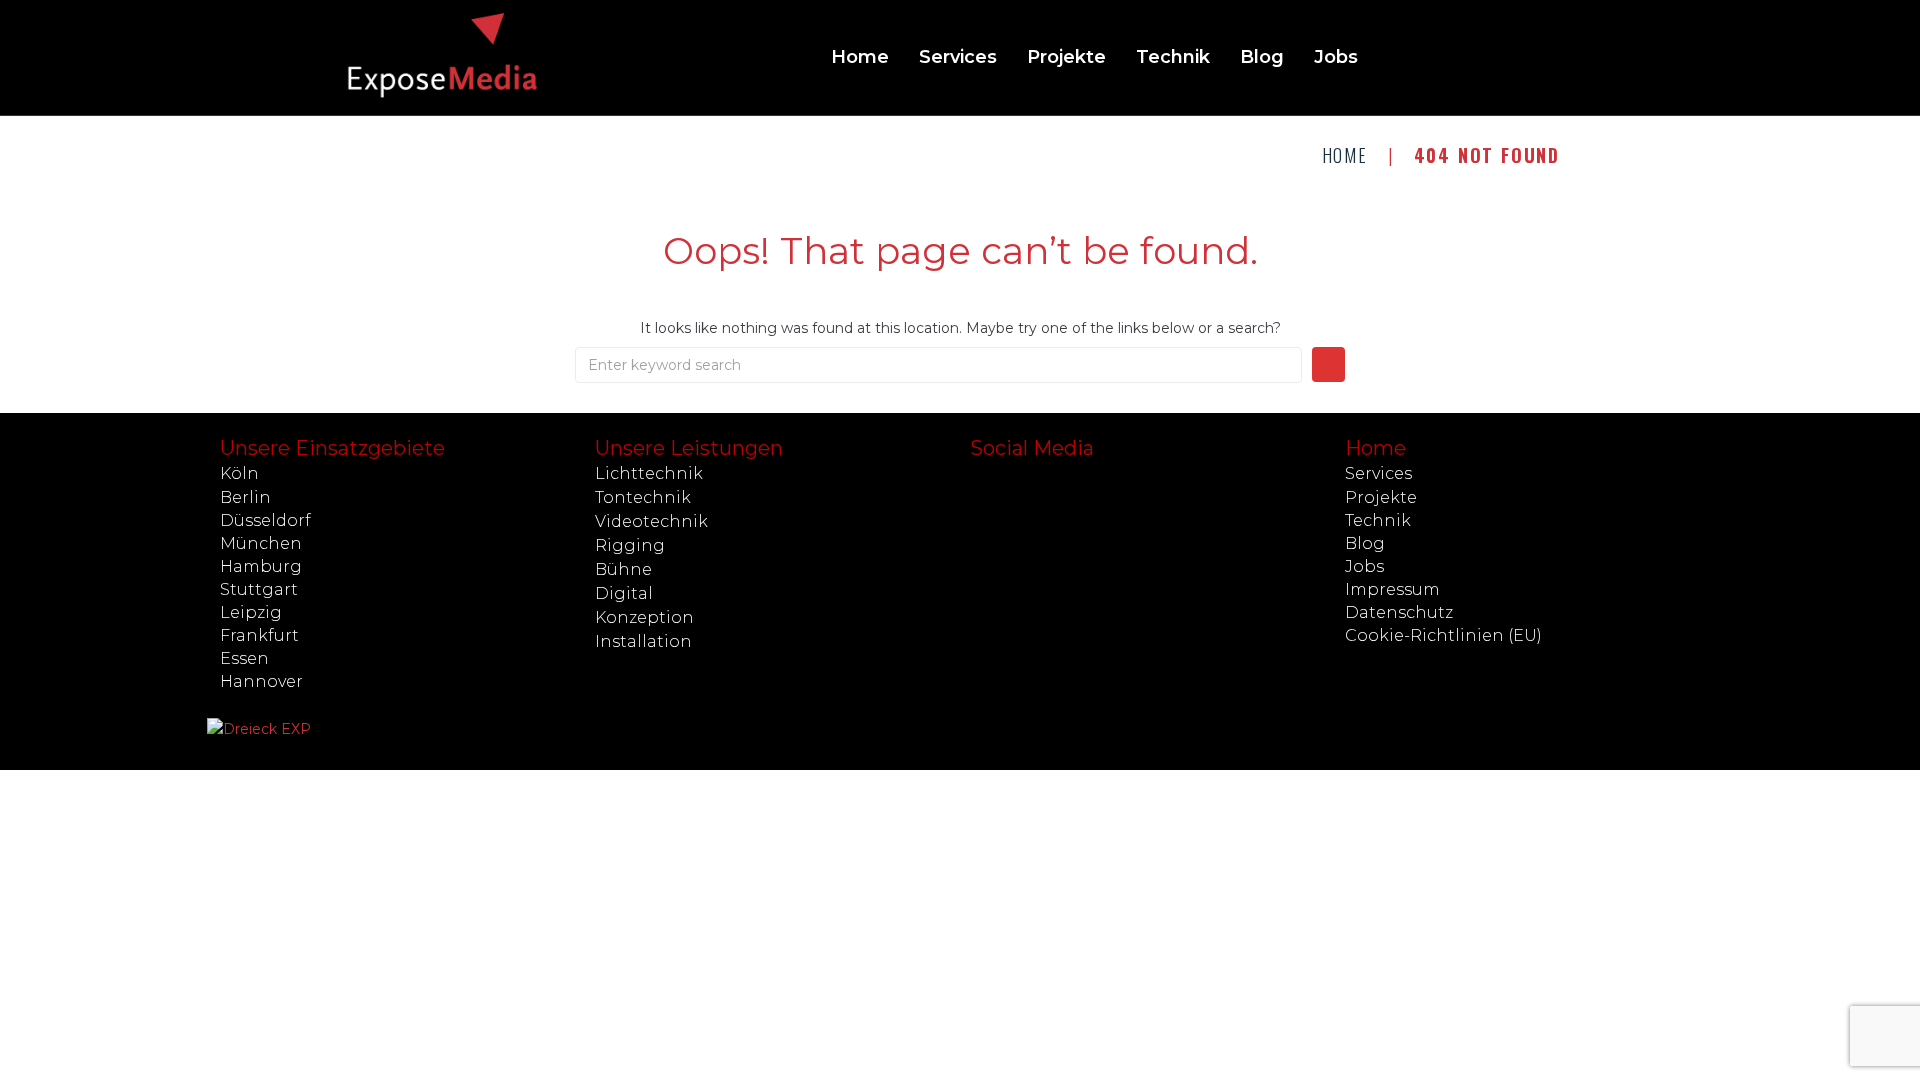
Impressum (1392, 589)
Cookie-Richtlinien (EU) (1443, 635)
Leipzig (251, 612)
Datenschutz (1399, 612)
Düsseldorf (265, 520)
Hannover (261, 681)
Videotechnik (651, 521)
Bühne (623, 569)
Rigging (630, 545)
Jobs (1364, 566)
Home (1345, 155)
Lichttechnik (649, 473)
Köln (239, 473)
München (261, 543)
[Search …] (1553, 58)
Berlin (245, 497)
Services (1378, 473)
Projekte (1381, 497)
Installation (643, 641)
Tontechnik (643, 497)
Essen (244, 658)
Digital (624, 593)
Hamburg (261, 566)
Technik (1378, 520)
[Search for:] (938, 365)
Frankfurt (259, 635)
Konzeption (644, 617)
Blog (1365, 543)
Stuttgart (259, 589)
